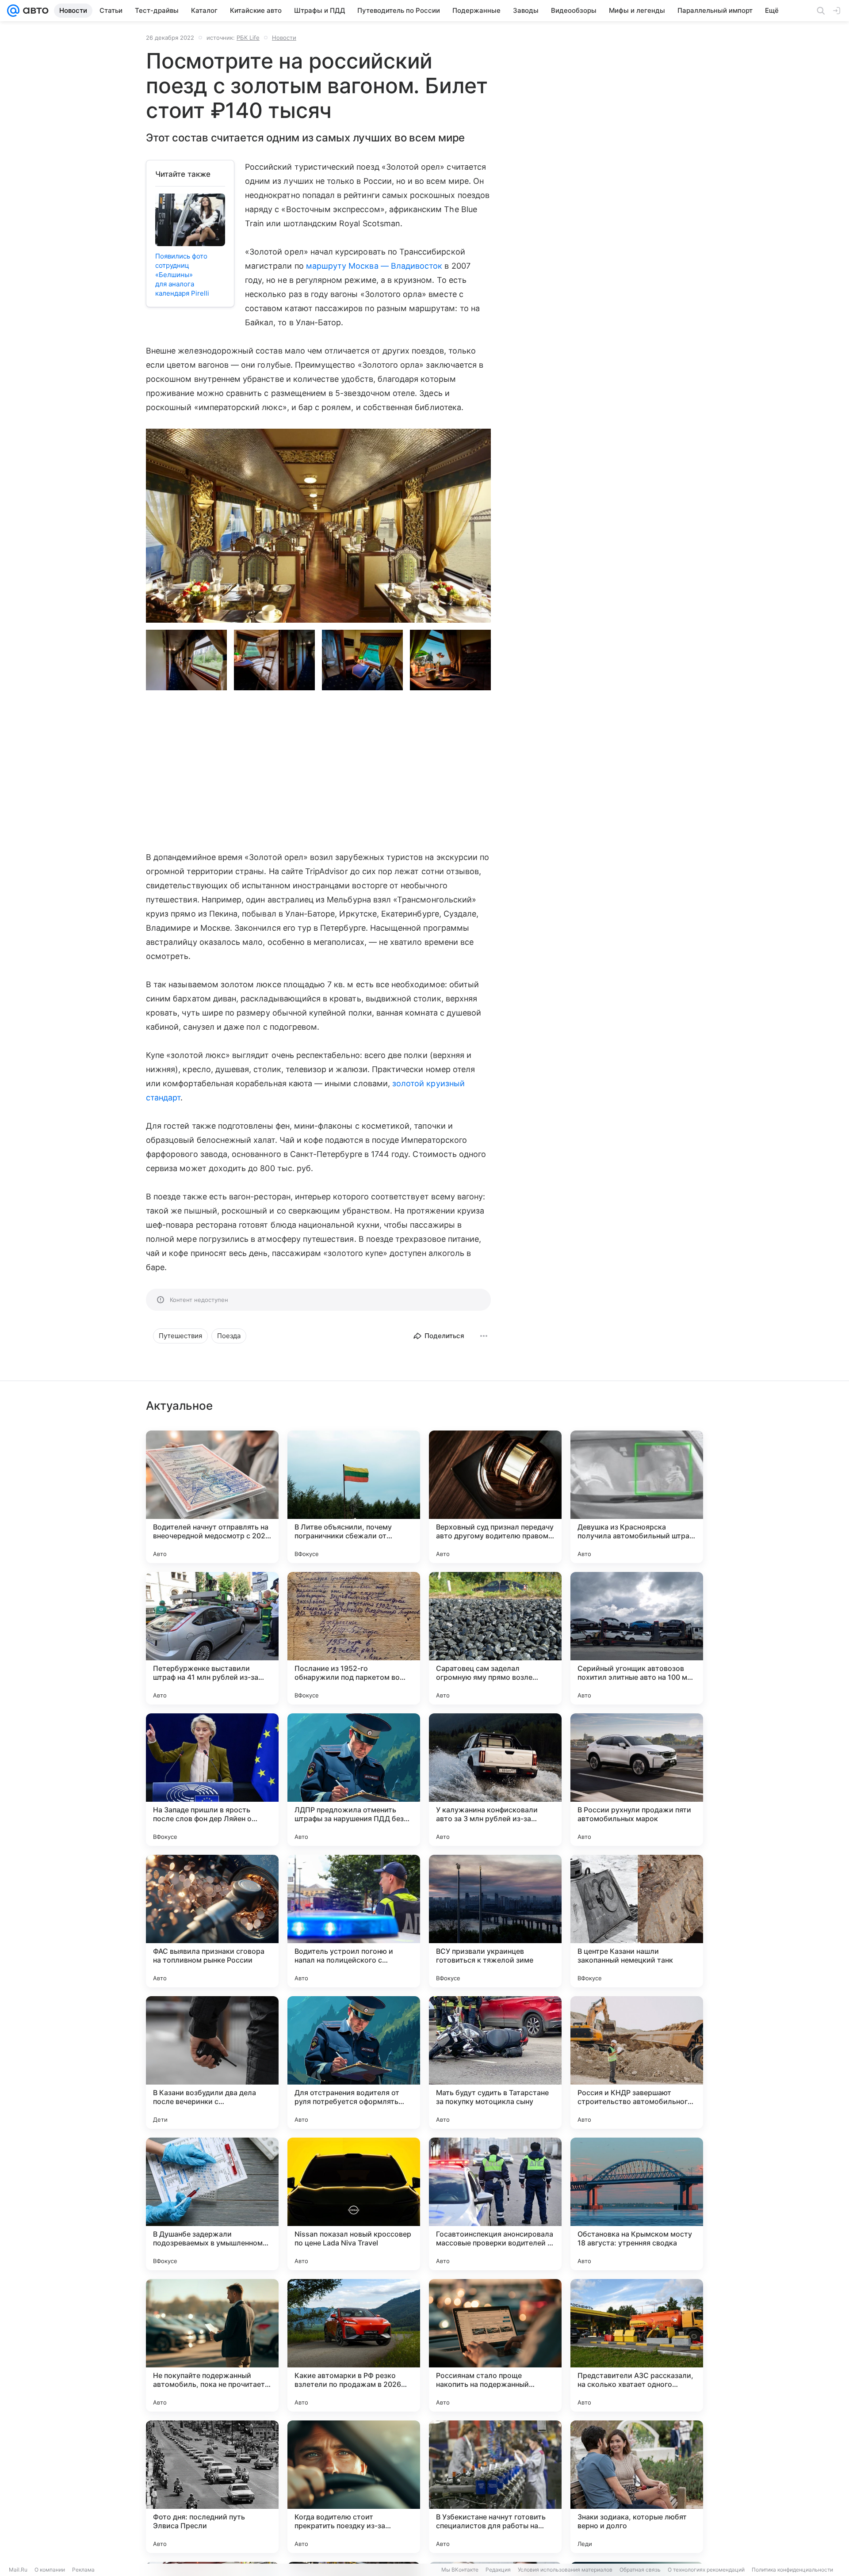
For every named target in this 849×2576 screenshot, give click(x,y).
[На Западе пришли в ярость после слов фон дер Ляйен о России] (212, 1780)
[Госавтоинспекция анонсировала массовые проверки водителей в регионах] (495, 2204)
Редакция (498, 2570)
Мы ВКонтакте (460, 2570)
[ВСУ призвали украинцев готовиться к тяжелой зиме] (495, 1921)
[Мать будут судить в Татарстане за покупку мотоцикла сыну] (495, 2062)
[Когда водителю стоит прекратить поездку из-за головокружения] (354, 2487)
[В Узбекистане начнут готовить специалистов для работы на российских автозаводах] (495, 2487)
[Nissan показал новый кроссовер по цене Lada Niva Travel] (354, 2204)
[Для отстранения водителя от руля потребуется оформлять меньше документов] (354, 2062)
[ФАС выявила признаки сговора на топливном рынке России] (212, 1921)
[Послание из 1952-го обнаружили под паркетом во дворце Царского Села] (354, 1638)
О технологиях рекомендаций (706, 2570)
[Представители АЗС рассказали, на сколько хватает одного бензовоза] (637, 2345)
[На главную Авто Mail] (34, 11)
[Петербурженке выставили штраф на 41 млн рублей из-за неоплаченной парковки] (212, 1638)
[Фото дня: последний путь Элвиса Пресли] (212, 2487)
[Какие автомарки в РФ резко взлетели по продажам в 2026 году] (354, 2345)
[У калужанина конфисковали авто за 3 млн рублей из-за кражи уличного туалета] (495, 1780)
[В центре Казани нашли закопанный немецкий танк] (637, 1921)
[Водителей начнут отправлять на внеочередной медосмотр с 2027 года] (212, 1497)
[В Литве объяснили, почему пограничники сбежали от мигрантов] (354, 1497)
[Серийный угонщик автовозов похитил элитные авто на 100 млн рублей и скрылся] (637, 1638)
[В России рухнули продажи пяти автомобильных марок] (637, 1780)
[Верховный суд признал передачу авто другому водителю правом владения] (495, 1497)
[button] (318, 526)
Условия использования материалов (565, 2570)
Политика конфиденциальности (792, 2570)
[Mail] (13, 11)
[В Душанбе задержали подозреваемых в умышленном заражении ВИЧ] (212, 2204)
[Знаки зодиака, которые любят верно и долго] (637, 2487)
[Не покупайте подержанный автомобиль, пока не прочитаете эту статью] (212, 2345)
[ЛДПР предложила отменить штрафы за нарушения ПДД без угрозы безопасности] (354, 1780)
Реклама (83, 2570)
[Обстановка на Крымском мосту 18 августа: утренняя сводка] (637, 2204)
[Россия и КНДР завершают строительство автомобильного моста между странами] (637, 2062)
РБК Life (248, 38)
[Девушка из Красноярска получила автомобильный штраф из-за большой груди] (637, 1497)
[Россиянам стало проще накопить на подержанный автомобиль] (495, 2345)
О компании (50, 2570)
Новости (284, 38)
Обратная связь (640, 2570)
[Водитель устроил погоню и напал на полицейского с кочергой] (354, 1921)
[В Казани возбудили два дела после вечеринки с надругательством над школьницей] (212, 2062)
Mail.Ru (18, 2570)
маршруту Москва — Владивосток (374, 266)
